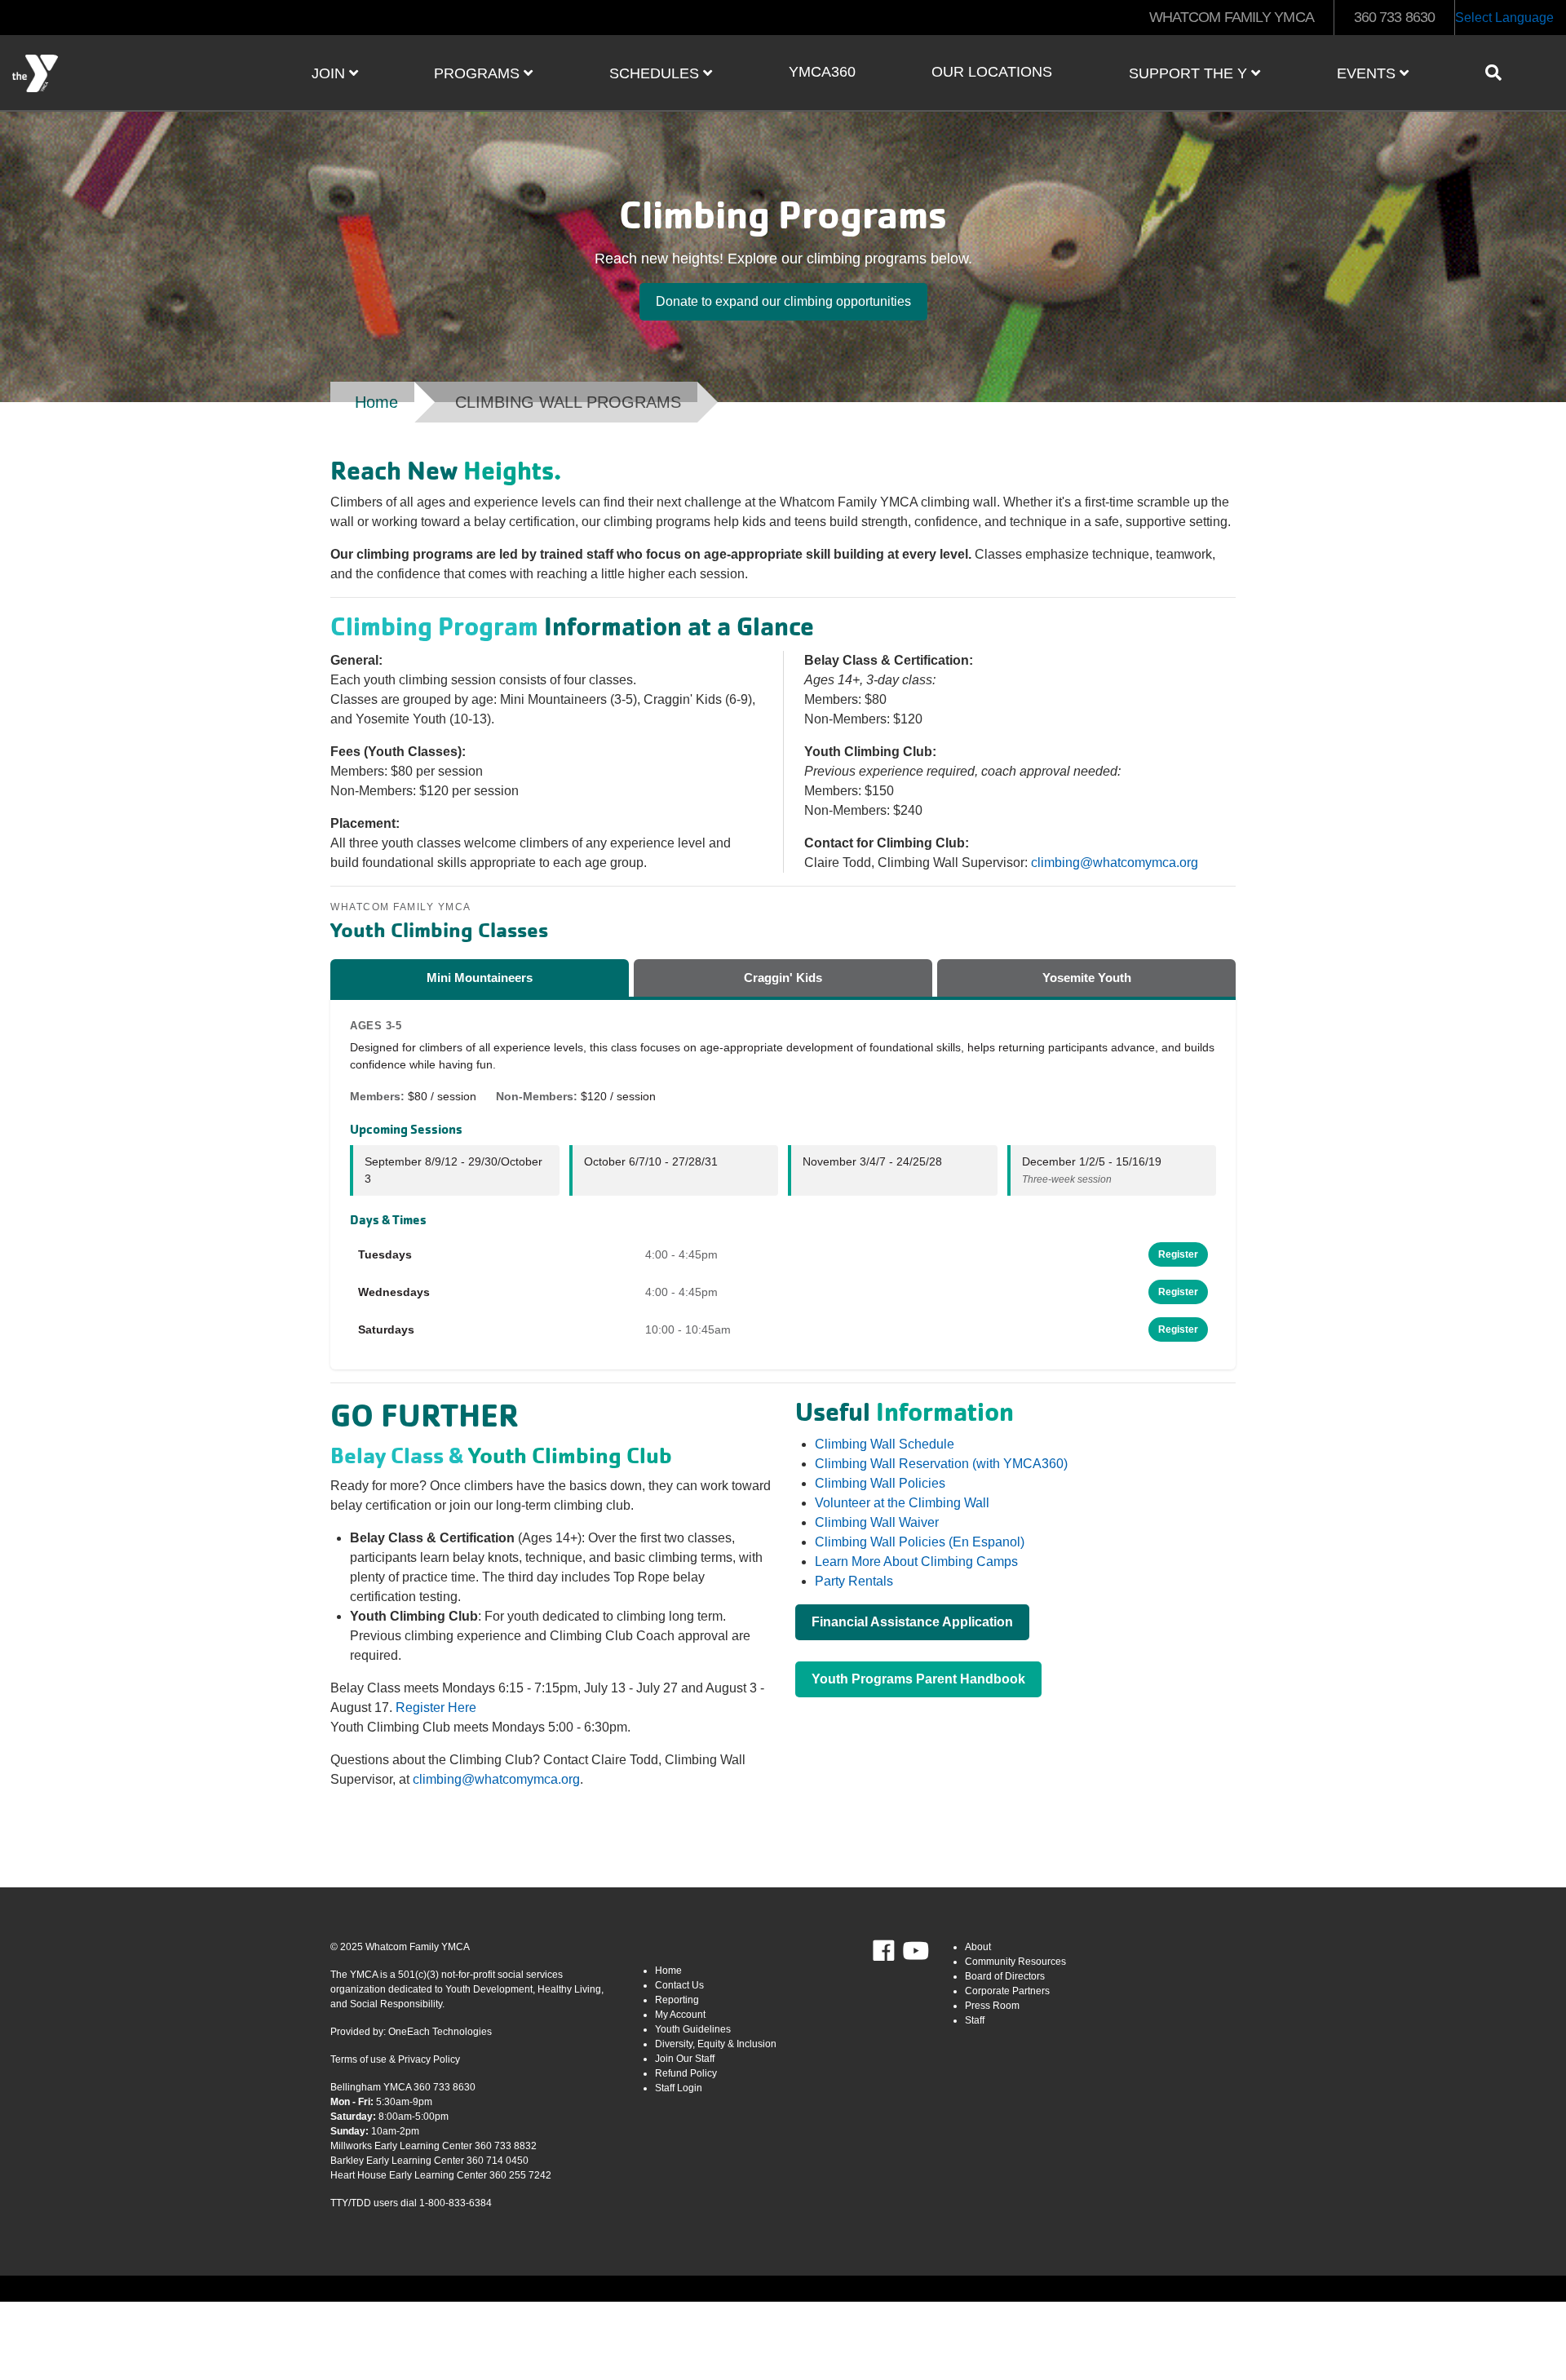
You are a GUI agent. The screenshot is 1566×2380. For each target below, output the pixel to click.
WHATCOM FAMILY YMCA (1232, 17)
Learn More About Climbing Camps (916, 1562)
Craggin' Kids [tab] (783, 978)
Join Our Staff (685, 2059)
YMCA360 (822, 72)
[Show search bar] (1500, 73)
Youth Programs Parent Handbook (918, 1679)
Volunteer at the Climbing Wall (902, 1503)
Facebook (895, 1951)
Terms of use (358, 2059)
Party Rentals (854, 1581)
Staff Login (679, 2088)
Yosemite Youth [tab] (1087, 978)
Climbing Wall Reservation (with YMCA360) (941, 1464)
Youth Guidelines (693, 2029)
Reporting (677, 2000)
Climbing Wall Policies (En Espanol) (920, 1542)
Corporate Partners (1007, 1991)
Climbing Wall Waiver (877, 1522)
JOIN (330, 73)
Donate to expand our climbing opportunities (783, 301)
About (978, 1947)
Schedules (656, 73)
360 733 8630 (1394, 17)
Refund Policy (686, 2073)
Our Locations (992, 72)
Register (1178, 1254)
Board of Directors (1005, 1976)
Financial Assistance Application (912, 1622)
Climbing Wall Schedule (885, 1444)
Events (1368, 73)
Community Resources (1015, 1962)
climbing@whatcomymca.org (1115, 863)
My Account (680, 2015)
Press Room (992, 2006)
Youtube (914, 1951)
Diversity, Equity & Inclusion (716, 2044)
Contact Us (679, 1985)
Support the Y (1190, 73)
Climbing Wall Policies (880, 1483)
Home (376, 402)
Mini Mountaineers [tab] (480, 978)
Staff (975, 2020)
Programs (479, 73)
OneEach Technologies (440, 2032)
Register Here (436, 1708)
